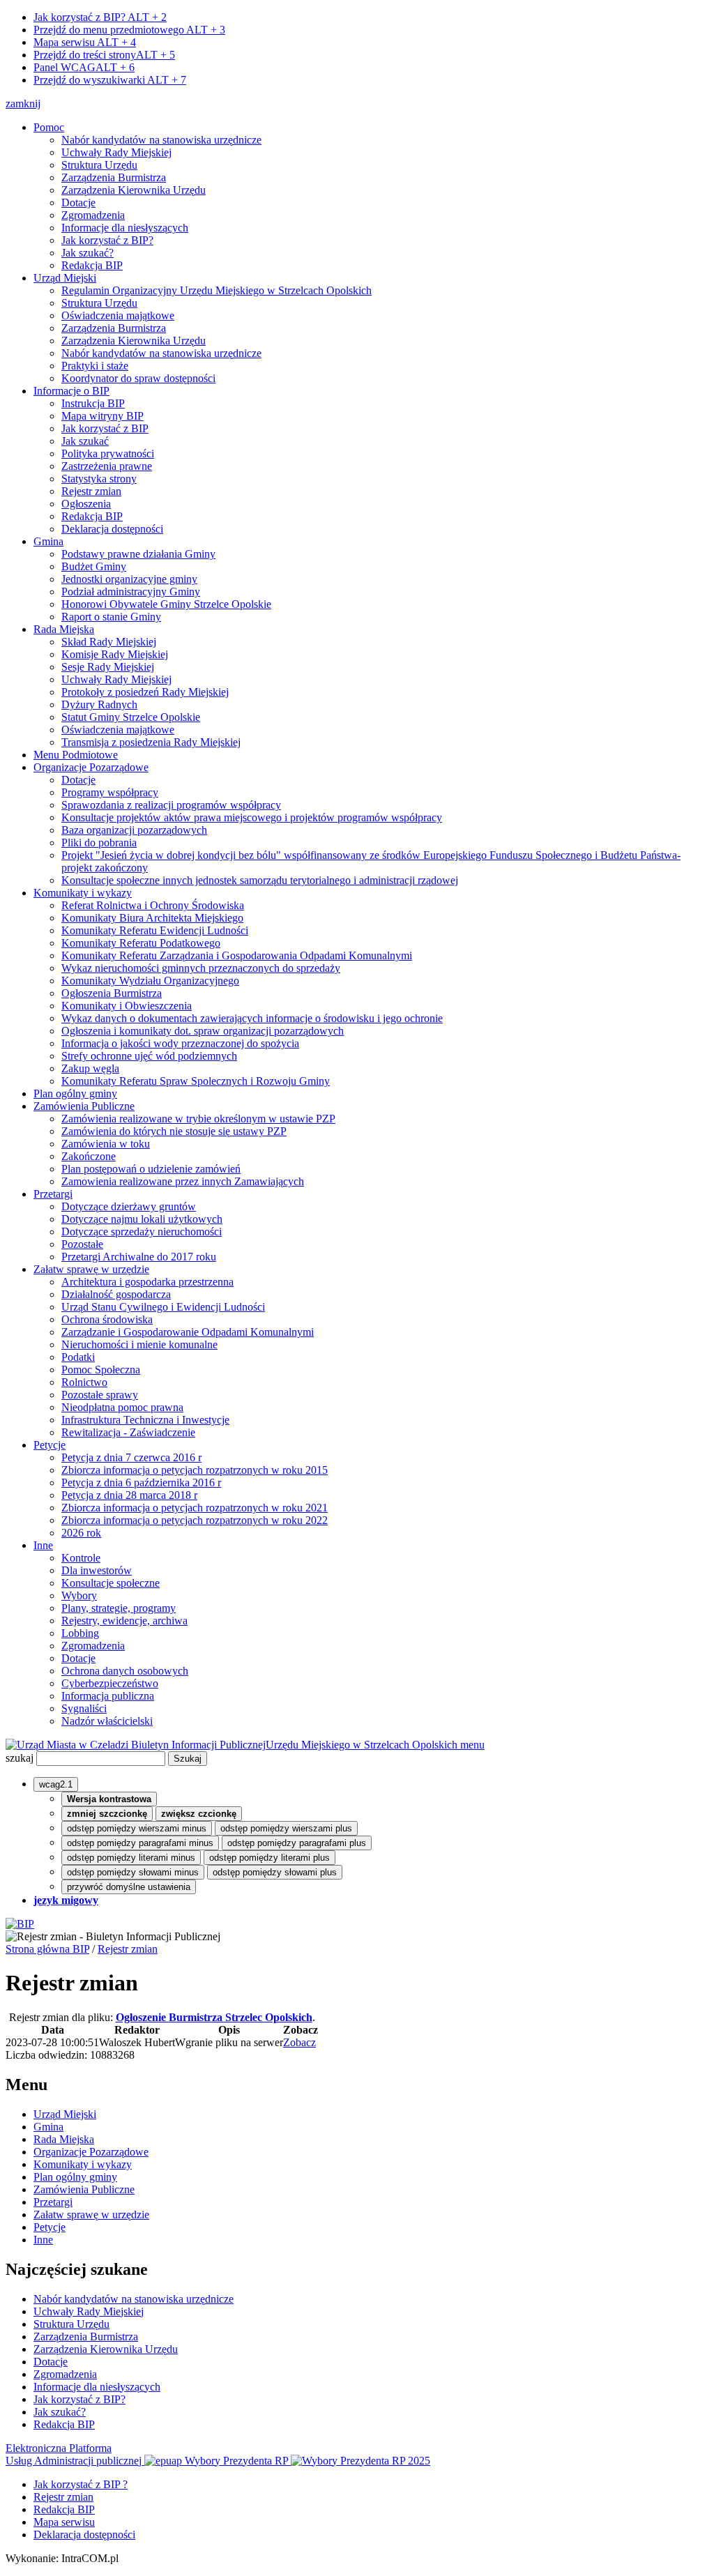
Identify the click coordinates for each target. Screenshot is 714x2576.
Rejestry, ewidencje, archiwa (124, 1621)
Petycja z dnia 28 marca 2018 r (129, 1495)
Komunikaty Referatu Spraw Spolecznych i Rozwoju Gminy (196, 1081)
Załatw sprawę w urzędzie (91, 1269)
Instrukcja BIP (93, 403)
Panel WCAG (84, 67)
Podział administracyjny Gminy (131, 592)
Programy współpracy (110, 792)
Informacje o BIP (71, 391)
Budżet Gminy (94, 566)
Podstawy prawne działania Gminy (138, 554)
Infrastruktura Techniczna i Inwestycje (145, 1420)
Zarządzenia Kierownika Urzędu (134, 190)
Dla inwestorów (97, 1570)
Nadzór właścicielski (107, 1721)
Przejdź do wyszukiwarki (110, 80)
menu (472, 1745)
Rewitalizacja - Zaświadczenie (128, 1432)
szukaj (20, 1758)
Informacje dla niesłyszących (125, 228)
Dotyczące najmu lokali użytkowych (142, 1219)
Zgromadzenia (93, 215)
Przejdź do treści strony (104, 55)
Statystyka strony (99, 479)
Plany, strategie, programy (119, 1608)
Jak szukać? (88, 253)
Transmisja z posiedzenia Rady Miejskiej (151, 742)
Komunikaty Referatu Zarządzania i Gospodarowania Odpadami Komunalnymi (237, 955)
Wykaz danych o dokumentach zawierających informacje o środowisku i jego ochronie (252, 1018)
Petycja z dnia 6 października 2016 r (141, 1483)
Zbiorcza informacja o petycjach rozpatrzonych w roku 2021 (195, 1508)
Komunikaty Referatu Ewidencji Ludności (155, 930)
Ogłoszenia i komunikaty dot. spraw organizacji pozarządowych (203, 1031)
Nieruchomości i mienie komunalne (139, 1344)
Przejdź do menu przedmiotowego (129, 30)
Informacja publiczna (108, 1696)
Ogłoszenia (86, 504)
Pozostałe (82, 1244)
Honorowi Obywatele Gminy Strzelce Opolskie (166, 604)
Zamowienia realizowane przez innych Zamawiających (183, 1181)
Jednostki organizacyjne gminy (129, 579)
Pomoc (49, 127)
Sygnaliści (84, 1708)
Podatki (78, 1357)
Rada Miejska (64, 629)
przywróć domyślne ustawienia (129, 1887)
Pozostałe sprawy (100, 1395)
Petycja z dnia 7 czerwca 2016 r (131, 1457)
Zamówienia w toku (106, 1144)
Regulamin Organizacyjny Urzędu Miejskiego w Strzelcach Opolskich (217, 290)
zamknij (23, 104)
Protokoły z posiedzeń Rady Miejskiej (145, 692)
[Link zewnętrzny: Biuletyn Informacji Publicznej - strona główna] (20, 1924)
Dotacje (78, 203)
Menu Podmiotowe (76, 755)
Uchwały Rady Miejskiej (116, 152)
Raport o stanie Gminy (111, 617)
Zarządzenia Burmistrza (114, 177)
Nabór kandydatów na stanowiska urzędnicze (161, 140)
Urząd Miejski (65, 278)
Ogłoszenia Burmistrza (112, 993)
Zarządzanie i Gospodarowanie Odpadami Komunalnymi (188, 1332)
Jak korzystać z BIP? (100, 17)
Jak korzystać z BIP (105, 428)
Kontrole (81, 1558)
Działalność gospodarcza (116, 1294)
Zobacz (299, 2042)
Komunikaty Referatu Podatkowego (141, 943)
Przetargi (53, 1194)
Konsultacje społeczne (111, 1583)
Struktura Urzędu (99, 165)
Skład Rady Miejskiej (109, 642)
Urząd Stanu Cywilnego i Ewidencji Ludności (163, 1307)
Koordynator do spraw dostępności (138, 378)
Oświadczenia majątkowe (118, 315)
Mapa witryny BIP (102, 416)
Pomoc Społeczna (101, 1370)
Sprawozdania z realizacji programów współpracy (171, 805)
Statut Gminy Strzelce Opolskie (131, 717)
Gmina (48, 541)
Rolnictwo (84, 1382)
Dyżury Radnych (99, 704)
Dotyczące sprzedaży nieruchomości (142, 1232)
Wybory (79, 1595)
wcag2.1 (56, 1784)
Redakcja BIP (92, 265)
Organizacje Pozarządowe (91, 767)
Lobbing (80, 1633)
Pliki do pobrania (99, 843)
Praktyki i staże (95, 366)
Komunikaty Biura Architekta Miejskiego (152, 918)
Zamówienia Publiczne (84, 1106)
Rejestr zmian (91, 491)
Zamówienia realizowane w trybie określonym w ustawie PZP (198, 1119)
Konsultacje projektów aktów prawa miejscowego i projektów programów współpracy (252, 817)
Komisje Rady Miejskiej (115, 654)
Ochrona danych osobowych (125, 1671)
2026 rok (81, 1533)
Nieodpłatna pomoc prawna (122, 1407)
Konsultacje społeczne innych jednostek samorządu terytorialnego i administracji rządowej (260, 880)
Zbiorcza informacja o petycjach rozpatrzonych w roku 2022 (195, 1520)
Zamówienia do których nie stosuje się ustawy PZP (174, 1131)
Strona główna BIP (47, 1949)
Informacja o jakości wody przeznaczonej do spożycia (180, 1043)
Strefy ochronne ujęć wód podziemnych (149, 1056)
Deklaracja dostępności (112, 529)
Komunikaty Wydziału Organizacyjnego (150, 981)
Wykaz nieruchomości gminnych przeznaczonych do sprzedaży (201, 968)
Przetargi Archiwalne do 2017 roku (139, 1257)
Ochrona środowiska (107, 1319)
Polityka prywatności (108, 454)
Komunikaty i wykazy (83, 893)
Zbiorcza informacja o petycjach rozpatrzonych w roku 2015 (195, 1470)
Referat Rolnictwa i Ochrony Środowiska (153, 905)
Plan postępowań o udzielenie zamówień (151, 1169)
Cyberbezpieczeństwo (110, 1683)
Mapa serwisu (85, 42)
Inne (43, 1545)
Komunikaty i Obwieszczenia (127, 1006)
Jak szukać (85, 441)
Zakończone (89, 1156)
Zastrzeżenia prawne (107, 466)
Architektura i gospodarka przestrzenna (147, 1282)
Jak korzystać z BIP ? (81, 2484)
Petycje (50, 1445)
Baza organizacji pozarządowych (134, 830)
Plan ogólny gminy (75, 1093)
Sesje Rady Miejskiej (108, 667)
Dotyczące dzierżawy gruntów (129, 1206)
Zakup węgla (90, 1068)
